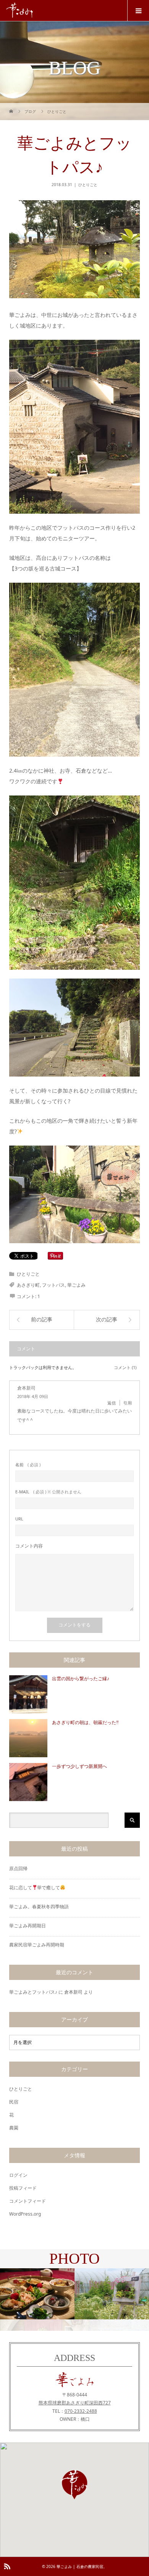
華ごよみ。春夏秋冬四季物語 (39, 1907)
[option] (37, 2294)
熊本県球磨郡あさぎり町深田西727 (75, 2403)
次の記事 (107, 1320)
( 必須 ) (28, 1465)
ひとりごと (88, 185)
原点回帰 (18, 1868)
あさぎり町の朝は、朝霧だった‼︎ (85, 1723)
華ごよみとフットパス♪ (33, 1992)
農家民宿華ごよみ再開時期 (37, 1945)
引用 (128, 1403)
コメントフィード (28, 2201)
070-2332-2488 (81, 2411)
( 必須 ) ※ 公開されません (48, 1492)
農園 (14, 2128)
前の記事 (42, 1320)
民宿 (14, 2102)
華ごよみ (76, 1285)
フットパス (53, 1285)
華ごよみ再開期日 (28, 1926)
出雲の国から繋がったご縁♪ (81, 1679)
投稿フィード (23, 2188)
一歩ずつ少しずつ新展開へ (79, 1766)
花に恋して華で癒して (35, 1887)
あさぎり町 (28, 1285)
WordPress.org (25, 2214)
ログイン (18, 2175)
